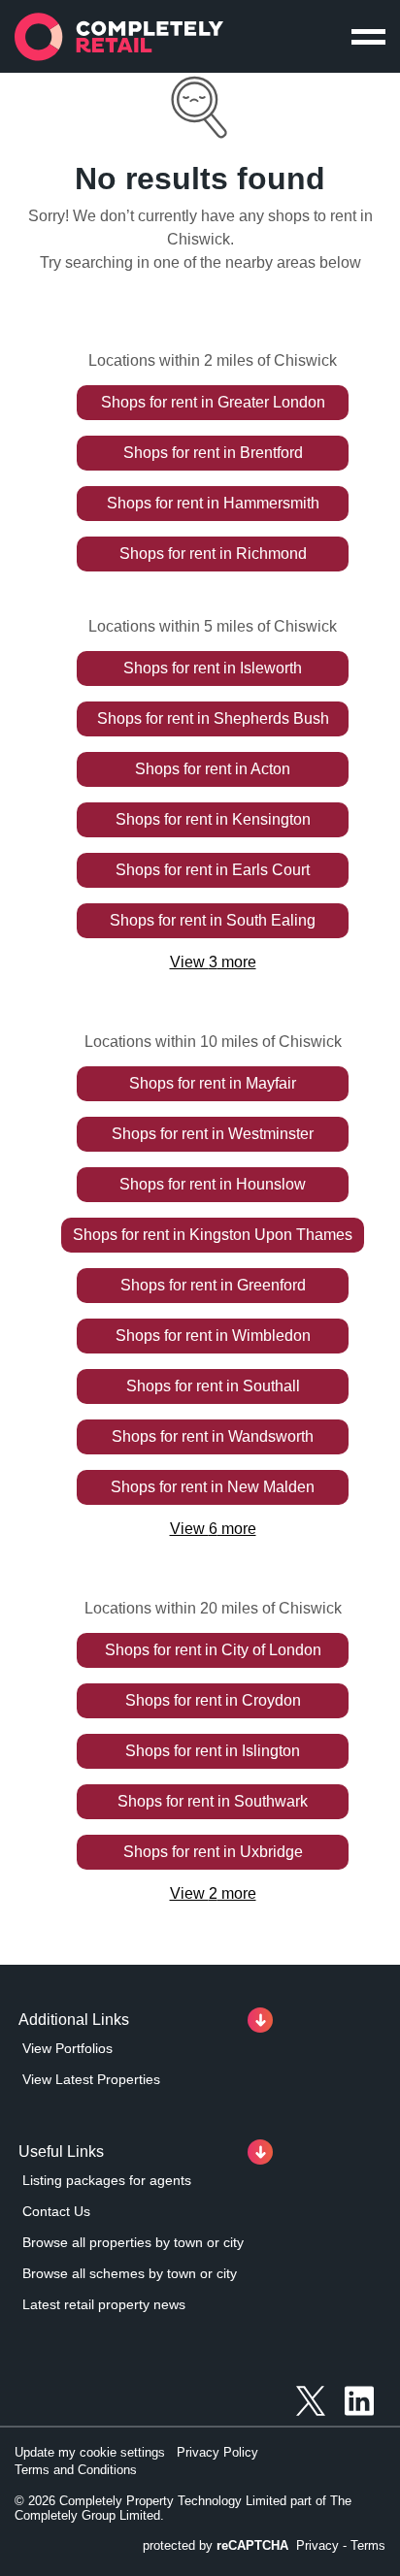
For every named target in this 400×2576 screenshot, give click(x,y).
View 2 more (213, 1893)
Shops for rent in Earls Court (213, 870)
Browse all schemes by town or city (130, 2273)
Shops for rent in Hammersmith (213, 503)
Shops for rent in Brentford (213, 453)
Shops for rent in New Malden (213, 1487)
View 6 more (213, 1529)
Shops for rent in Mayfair (213, 1083)
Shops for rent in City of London (213, 1650)
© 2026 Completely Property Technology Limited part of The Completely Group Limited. (183, 2508)
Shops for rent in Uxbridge (213, 1852)
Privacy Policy (217, 2452)
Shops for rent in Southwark (213, 1801)
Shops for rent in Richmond (213, 554)
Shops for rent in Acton (213, 769)
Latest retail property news (104, 2304)
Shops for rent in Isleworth (213, 668)
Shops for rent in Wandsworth (213, 1436)
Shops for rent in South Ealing (213, 920)
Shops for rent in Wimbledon (213, 1336)
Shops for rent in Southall (213, 1386)
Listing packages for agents (107, 2180)
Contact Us (56, 2211)
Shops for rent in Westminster (213, 1134)
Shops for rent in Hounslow (213, 1184)
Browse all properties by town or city (133, 2242)
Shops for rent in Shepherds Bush (213, 718)
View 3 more (213, 962)
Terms (368, 2545)
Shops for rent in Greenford (213, 1285)
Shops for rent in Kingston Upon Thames (213, 1235)
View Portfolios (67, 2048)
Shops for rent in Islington (213, 1751)
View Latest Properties (91, 2079)
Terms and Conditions (76, 2470)
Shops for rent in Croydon (213, 1700)
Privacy (317, 2545)
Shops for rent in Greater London (213, 402)
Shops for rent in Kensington (213, 819)
